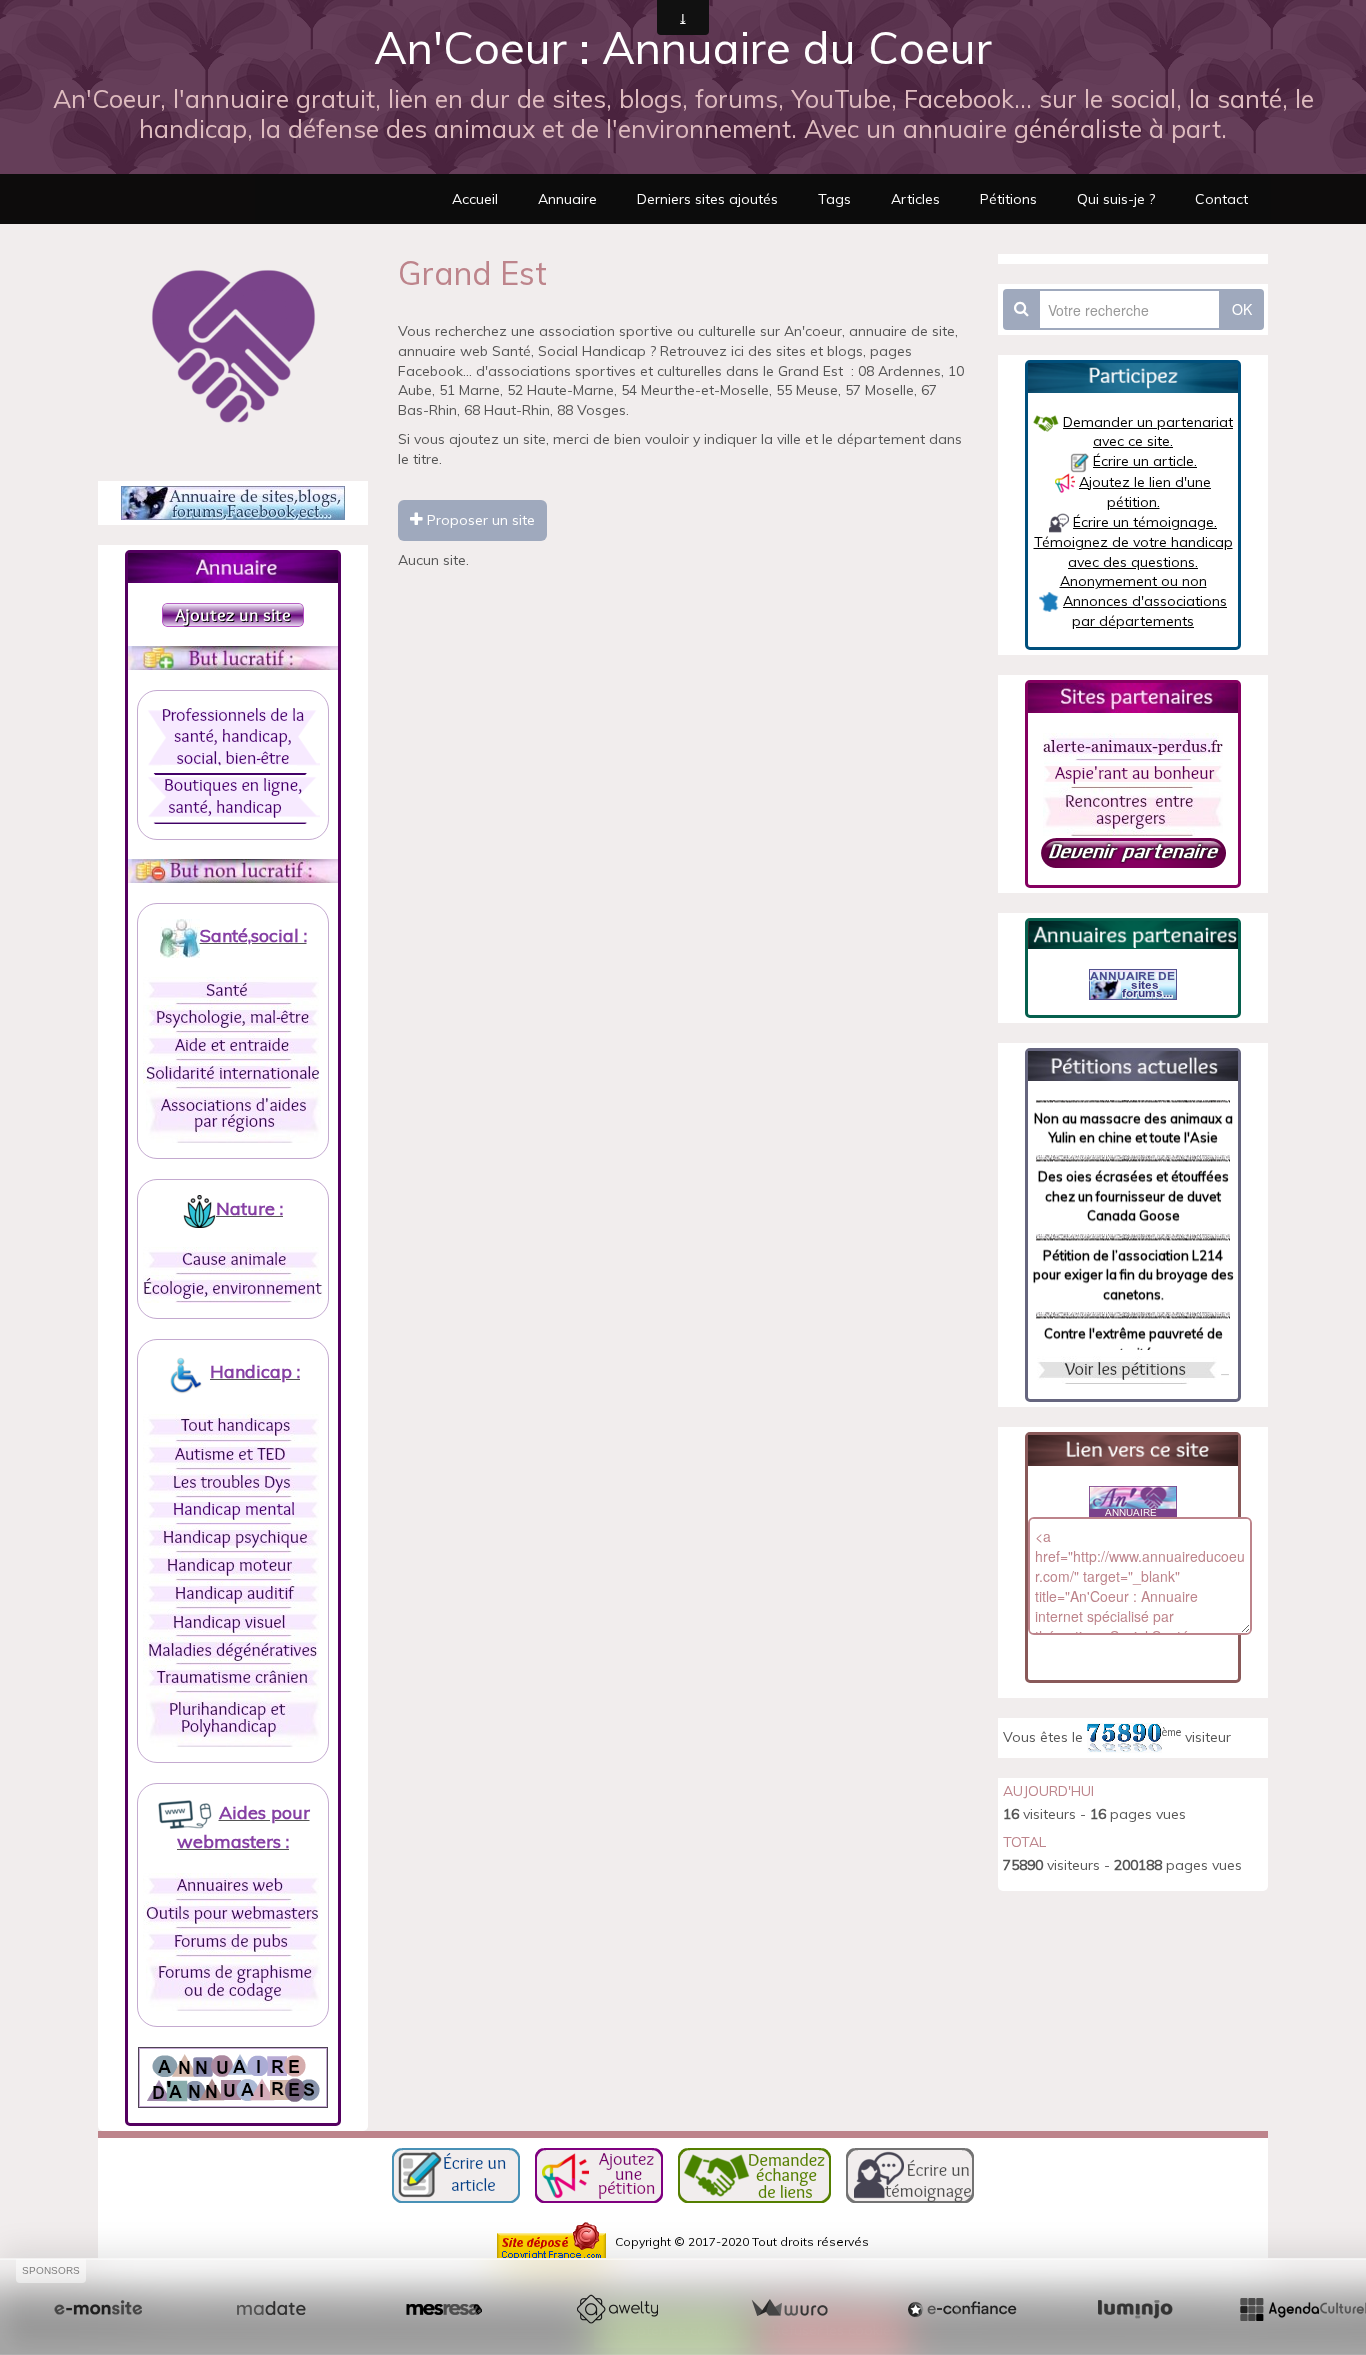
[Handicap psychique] (233, 1538)
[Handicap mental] (233, 1511)
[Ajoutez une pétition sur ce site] (599, 2173)
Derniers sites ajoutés (707, 199)
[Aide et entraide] (233, 1046)
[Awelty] (617, 2309)
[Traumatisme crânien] (233, 1678)
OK (1242, 309)
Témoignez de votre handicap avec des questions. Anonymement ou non (1133, 561)
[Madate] (271, 2309)
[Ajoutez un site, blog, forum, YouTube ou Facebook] (233, 613)
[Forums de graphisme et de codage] (233, 1983)
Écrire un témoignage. (1145, 522)
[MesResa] (444, 2309)
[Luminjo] (1135, 2309)
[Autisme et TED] (233, 1455)
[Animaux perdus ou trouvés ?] (1133, 745)
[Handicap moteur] (233, 1566)
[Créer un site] (98, 2309)
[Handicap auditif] (233, 1594)
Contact (1221, 199)
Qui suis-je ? (1116, 199)
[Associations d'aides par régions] (233, 1115)
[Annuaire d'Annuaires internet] (233, 2076)
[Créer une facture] (789, 2309)
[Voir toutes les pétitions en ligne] (1133, 1064)
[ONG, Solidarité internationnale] (233, 1074)
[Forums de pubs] (233, 1942)
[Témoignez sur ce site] (910, 2173)
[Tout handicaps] (233, 1427)
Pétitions (1008, 199)
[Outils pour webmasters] (233, 1914)
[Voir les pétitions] (1127, 1369)
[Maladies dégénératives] (233, 1650)
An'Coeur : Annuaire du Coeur (683, 47)
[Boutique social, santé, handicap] (233, 798)
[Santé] (233, 990)
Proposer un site (479, 520)
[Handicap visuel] (233, 1622)
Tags (834, 199)
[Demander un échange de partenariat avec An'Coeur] (1133, 851)
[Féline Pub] (1133, 983)
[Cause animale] (233, 1260)
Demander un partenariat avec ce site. (1148, 432)
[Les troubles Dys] (233, 1483)
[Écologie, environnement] (233, 1288)
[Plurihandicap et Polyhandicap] (233, 1719)
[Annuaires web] (233, 1886)
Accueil (475, 199)
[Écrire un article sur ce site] (456, 2173)
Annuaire (567, 199)
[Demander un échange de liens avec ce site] (754, 2173)
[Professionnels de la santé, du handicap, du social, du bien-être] (233, 739)
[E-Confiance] (962, 2309)
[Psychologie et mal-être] (233, 1018)
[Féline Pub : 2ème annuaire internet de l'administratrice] (233, 502)
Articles (915, 199)
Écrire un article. (1145, 461)
